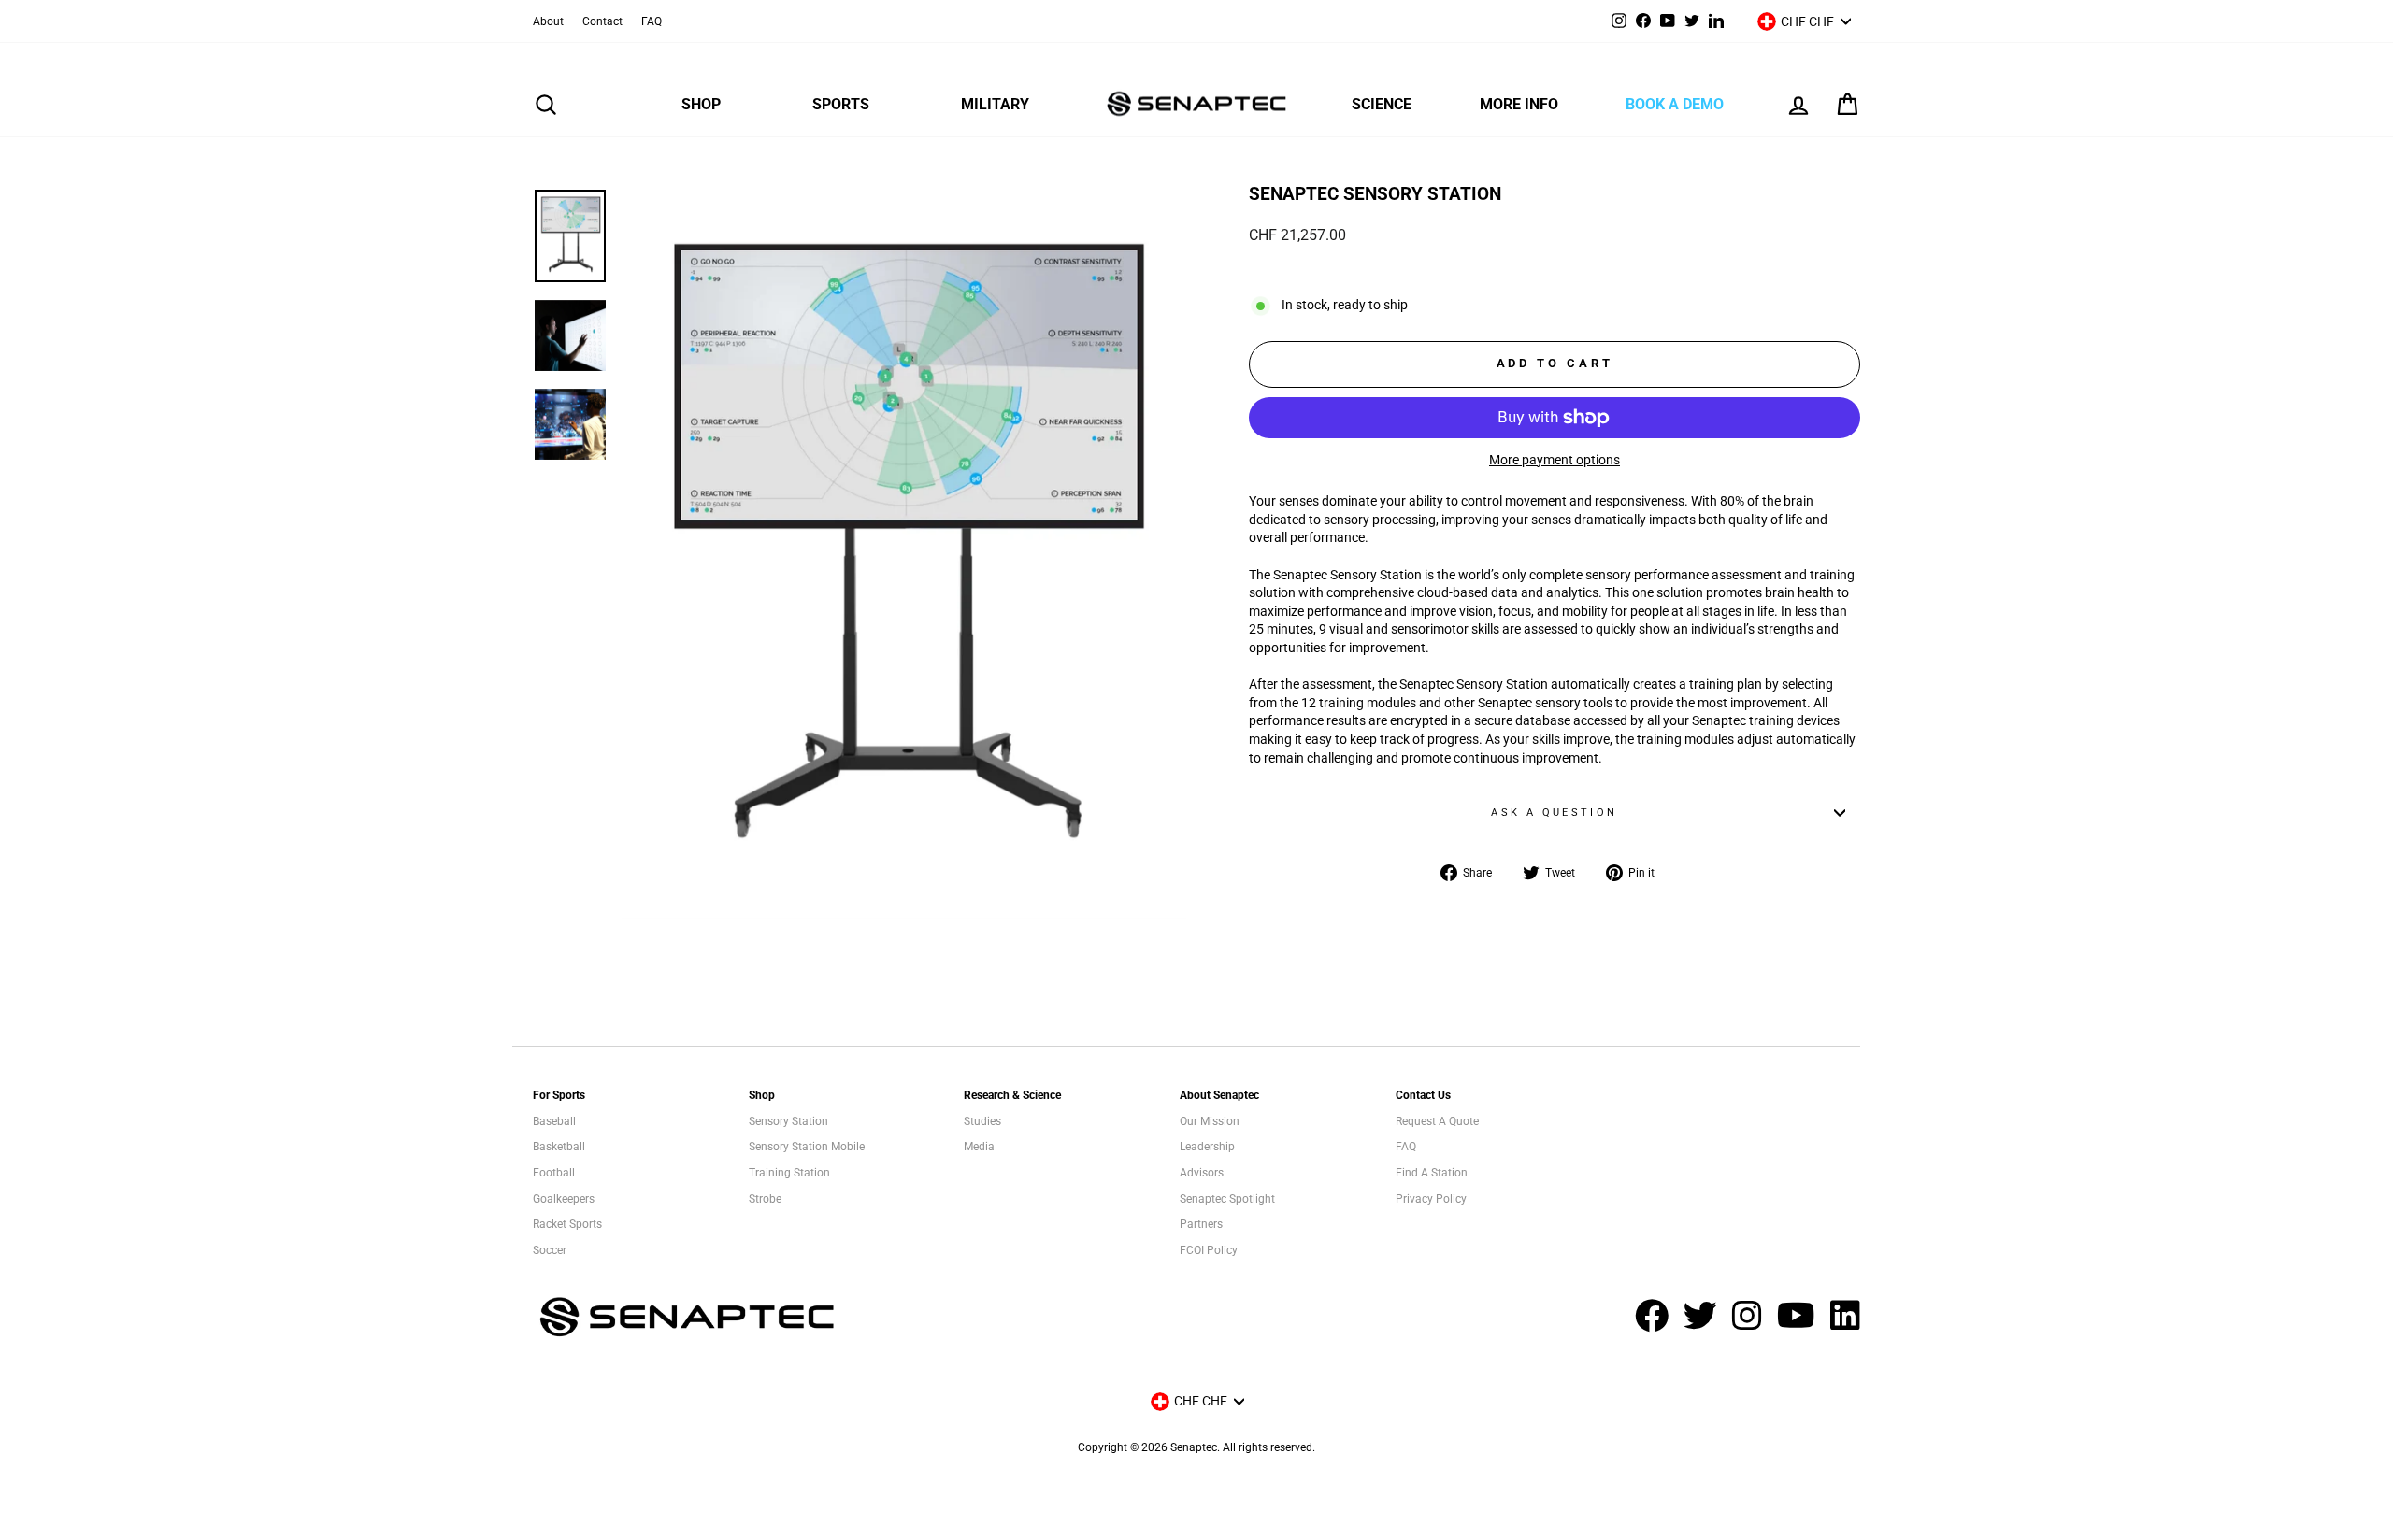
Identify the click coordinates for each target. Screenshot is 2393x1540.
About (548, 21)
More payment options (1555, 460)
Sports (841, 104)
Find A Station (1432, 1173)
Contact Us (1423, 1095)
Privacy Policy (1431, 1199)
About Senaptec (1219, 1095)
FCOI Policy (1209, 1250)
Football (554, 1173)
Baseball (554, 1121)
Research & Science (1012, 1095)
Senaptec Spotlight (1227, 1199)
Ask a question (1554, 813)
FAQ (652, 21)
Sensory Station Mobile (807, 1147)
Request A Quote (1437, 1121)
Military (995, 104)
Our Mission (1210, 1121)
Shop (701, 104)
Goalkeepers (564, 1199)
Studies (982, 1121)
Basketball (559, 1147)
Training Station (789, 1173)
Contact (602, 21)
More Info (1519, 104)
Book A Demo (1675, 104)
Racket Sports (567, 1224)
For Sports (559, 1095)
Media (979, 1147)
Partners (1201, 1224)
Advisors (1202, 1173)
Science (1382, 104)
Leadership (1207, 1147)
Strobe (765, 1199)
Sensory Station (788, 1121)
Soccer (550, 1250)
